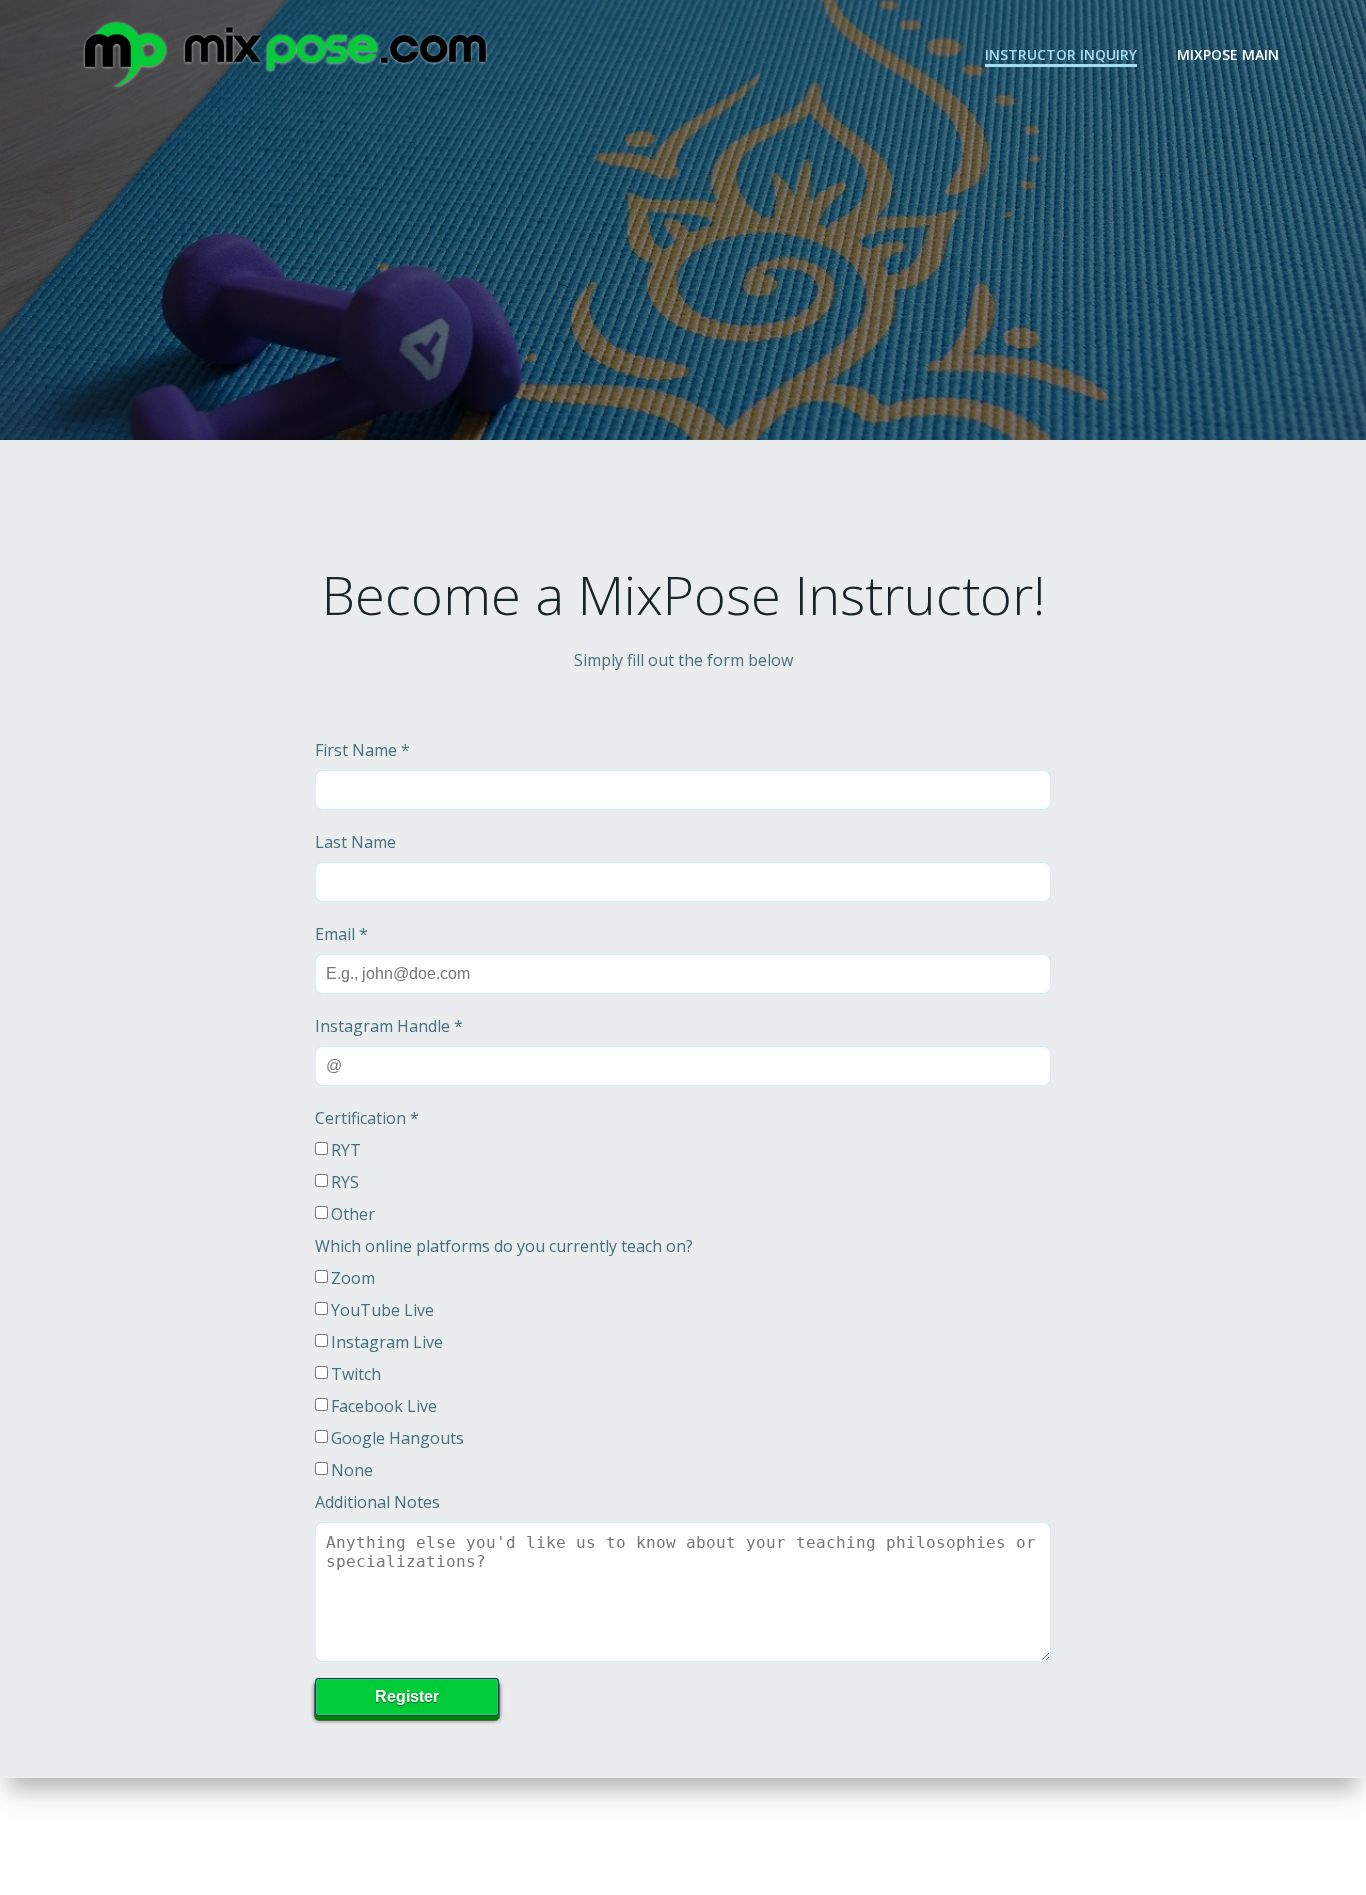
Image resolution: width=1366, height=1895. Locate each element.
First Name (362, 750)
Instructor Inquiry (1061, 54)
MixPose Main (1228, 54)
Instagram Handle (389, 1026)
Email (341, 934)
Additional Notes (377, 1502)
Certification (367, 1118)
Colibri (960, 1835)
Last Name (355, 842)
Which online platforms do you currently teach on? (504, 1246)
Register (407, 1696)
